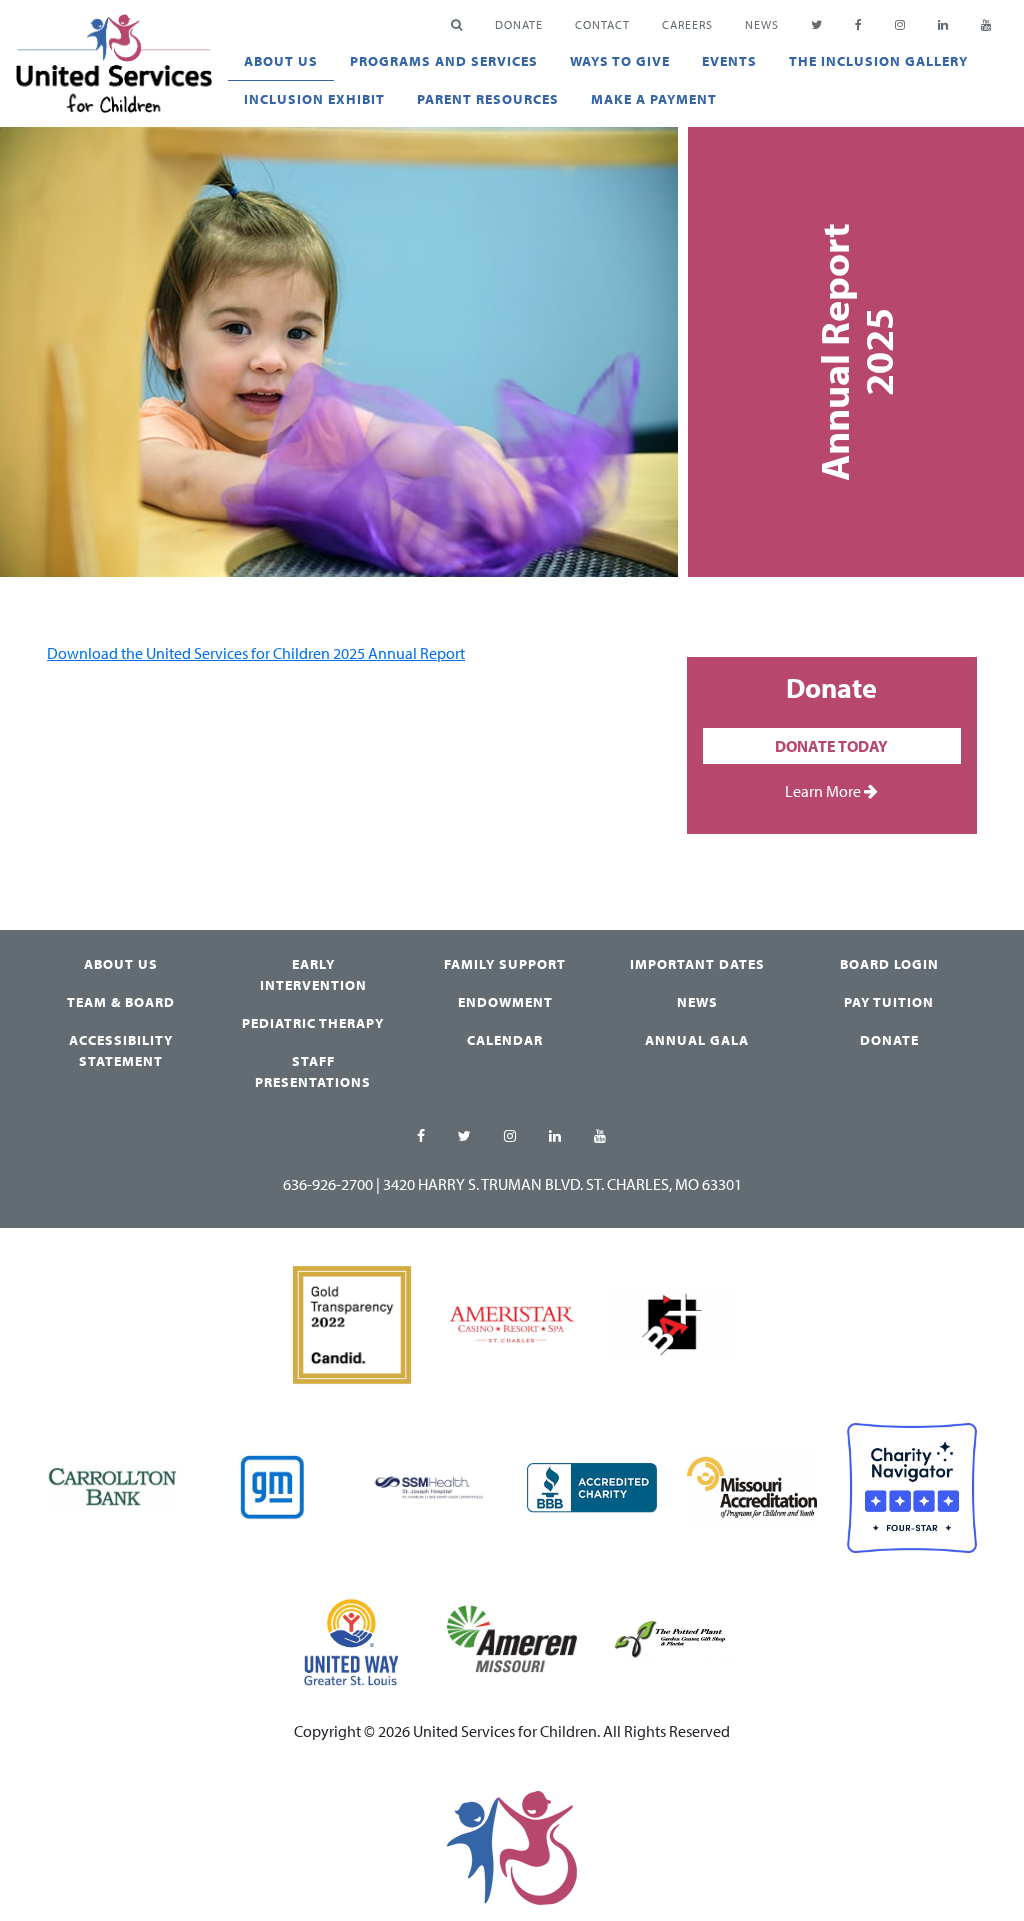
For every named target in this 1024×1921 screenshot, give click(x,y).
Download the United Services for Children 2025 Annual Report (256, 653)
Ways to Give (620, 61)
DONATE (519, 24)
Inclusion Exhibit (314, 99)
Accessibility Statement (121, 1050)
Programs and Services (444, 61)
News (762, 24)
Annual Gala (697, 1040)
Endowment (505, 1002)
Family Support (505, 964)
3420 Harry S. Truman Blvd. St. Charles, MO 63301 (562, 1184)
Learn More (824, 791)
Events (729, 61)
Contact (602, 24)
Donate (889, 1040)
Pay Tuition (889, 1002)
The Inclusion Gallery (878, 61)
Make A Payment (654, 99)
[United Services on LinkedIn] (555, 1137)
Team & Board (121, 1002)
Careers (687, 24)
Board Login (889, 964)
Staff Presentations (313, 1071)
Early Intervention (313, 974)
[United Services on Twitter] (465, 1137)
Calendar (505, 1040)
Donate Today (831, 746)
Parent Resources (488, 99)
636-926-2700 (328, 1184)
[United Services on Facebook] (421, 1137)
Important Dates (697, 964)
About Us (281, 61)
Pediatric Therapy (313, 1023)
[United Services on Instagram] (510, 1137)
